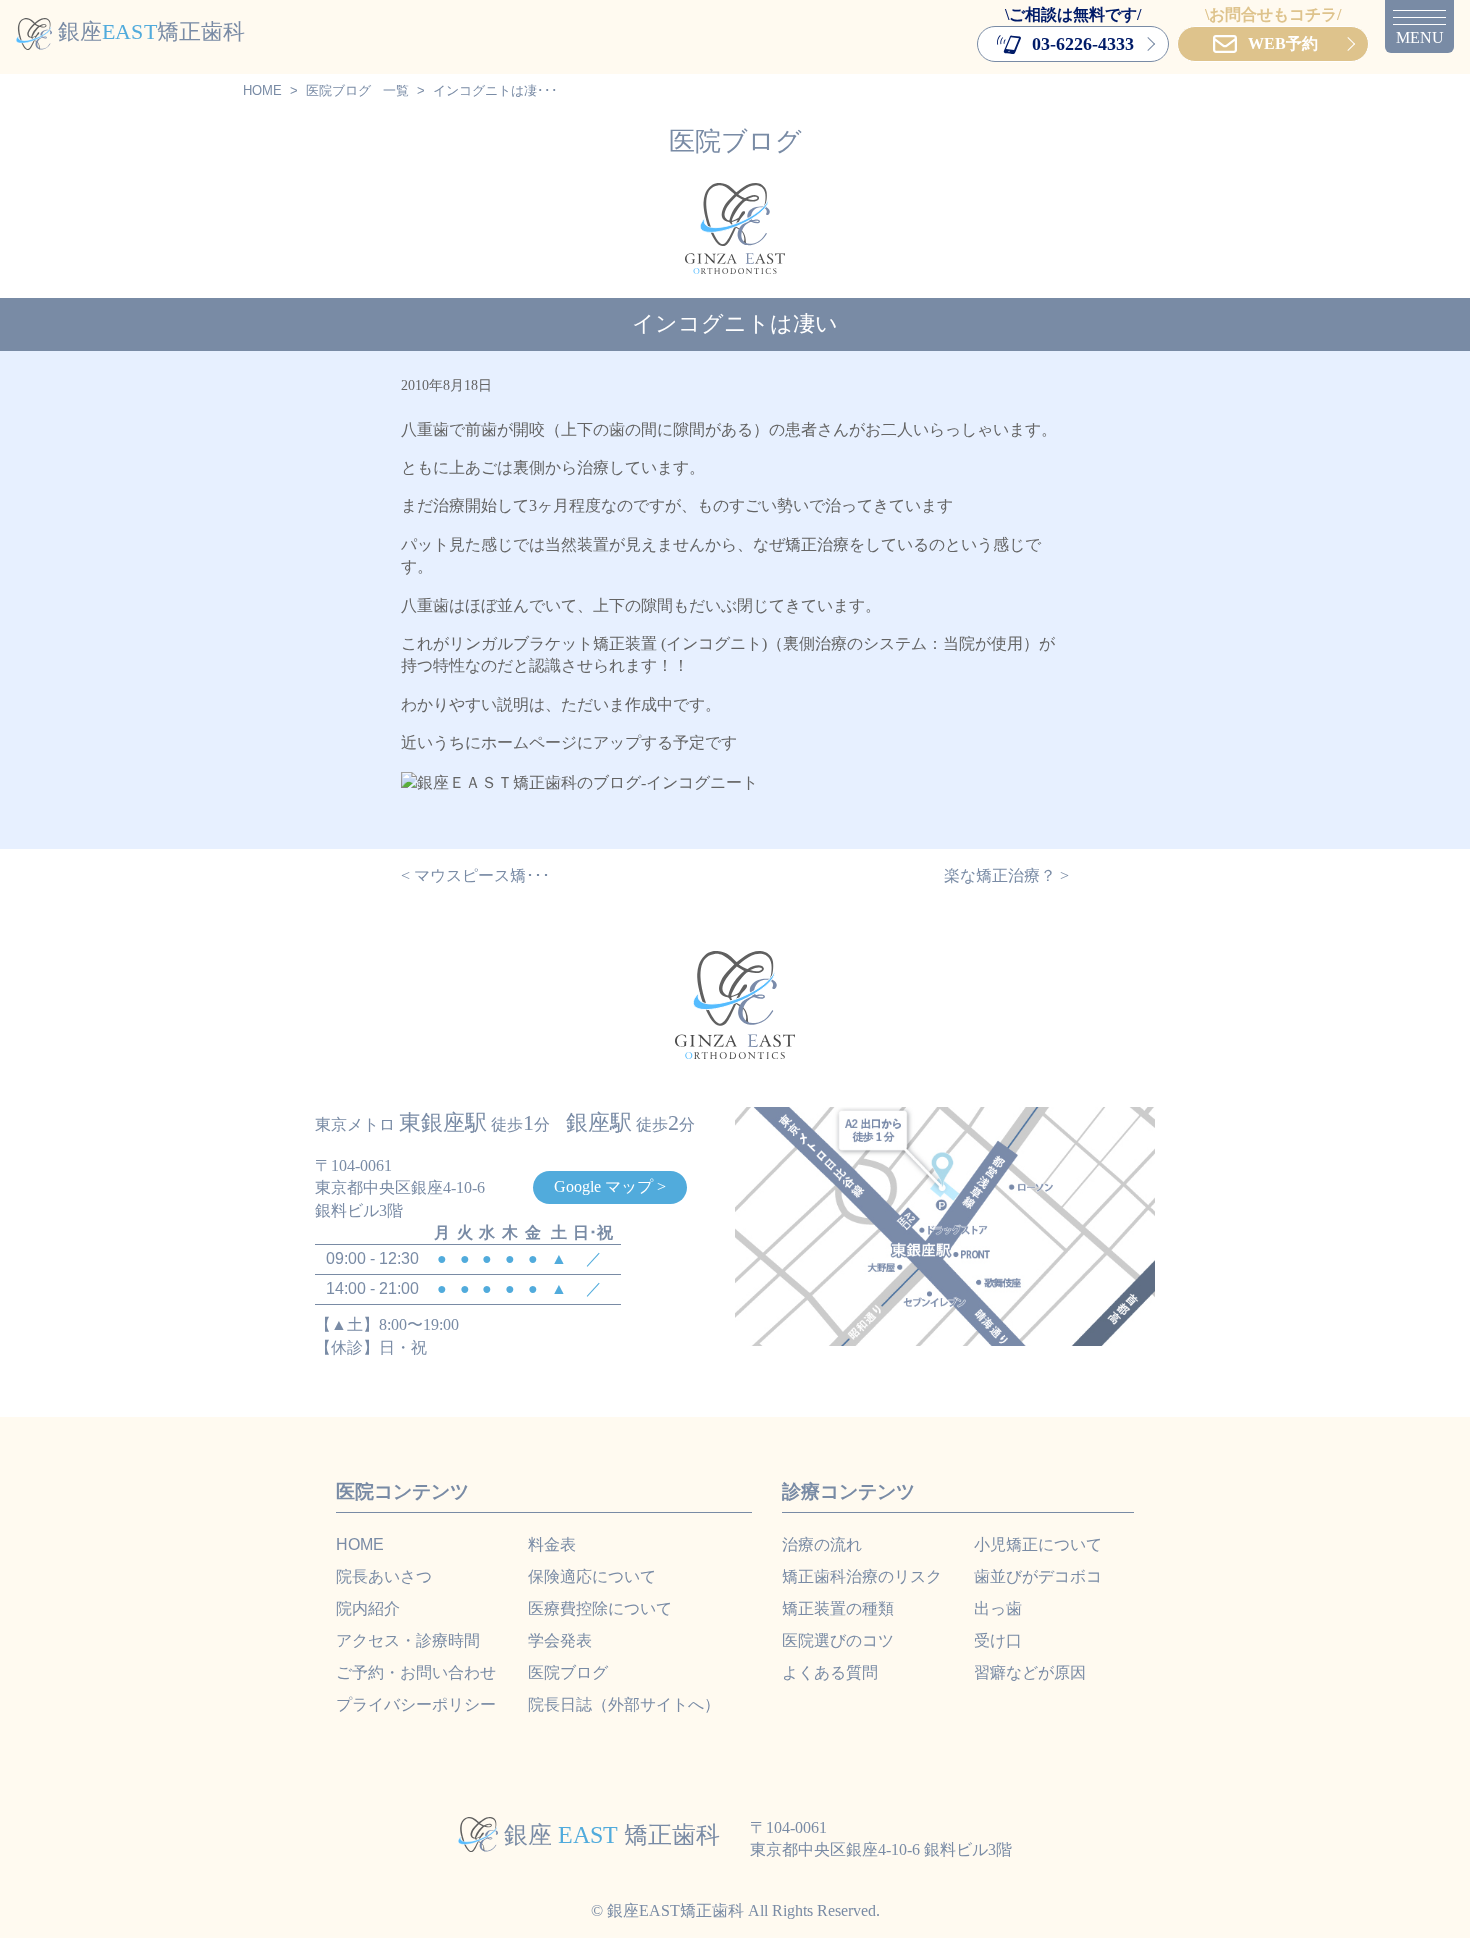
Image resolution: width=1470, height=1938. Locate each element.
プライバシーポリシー (416, 1704)
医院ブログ (338, 90)
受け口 (998, 1640)
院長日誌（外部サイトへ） (624, 1704)
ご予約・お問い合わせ (416, 1672)
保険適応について (592, 1576)
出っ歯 (998, 1608)
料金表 (552, 1544)
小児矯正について (1038, 1544)
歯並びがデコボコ (1038, 1576)
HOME (262, 90)
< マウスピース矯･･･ (475, 875)
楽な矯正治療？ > (1006, 875)
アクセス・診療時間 (408, 1640)
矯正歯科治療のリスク (862, 1576)
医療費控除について (600, 1608)
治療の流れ (822, 1544)
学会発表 (560, 1640)
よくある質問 (830, 1672)
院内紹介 (368, 1608)
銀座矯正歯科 (151, 31)
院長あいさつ (384, 1576)
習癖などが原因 (1030, 1672)
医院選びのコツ (838, 1640)
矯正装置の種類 (838, 1608)
